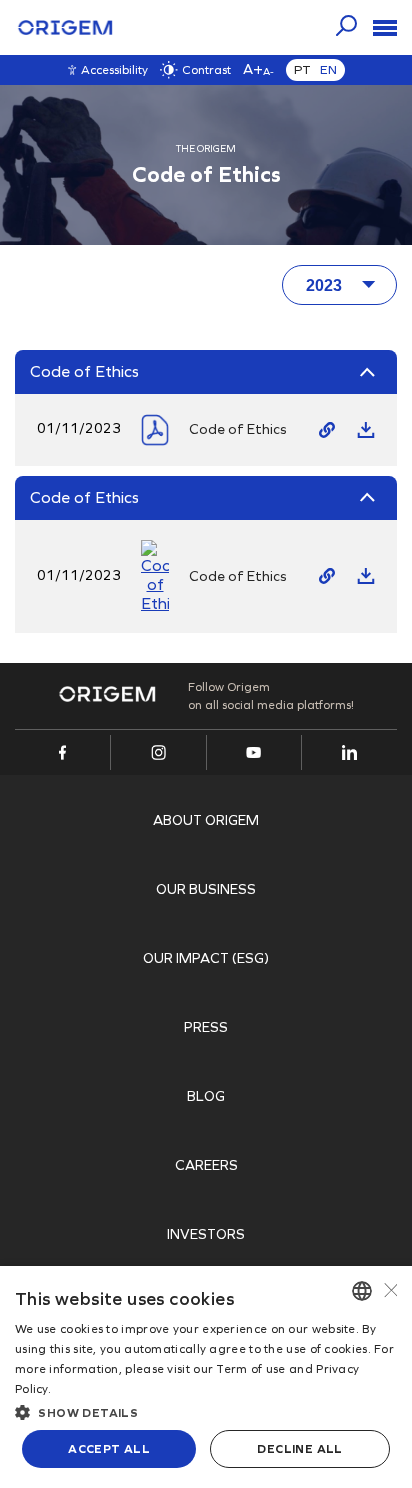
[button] (206, 1411)
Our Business (206, 889)
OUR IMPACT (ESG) (206, 958)
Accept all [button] (109, 1449)
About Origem (206, 820)
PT (302, 70)
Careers (206, 1165)
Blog (206, 1096)
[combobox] (362, 1291)
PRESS (206, 1027)
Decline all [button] (299, 1449)
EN (328, 70)
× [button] (389, 1290)
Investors (206, 1234)
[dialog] (206, 1377)
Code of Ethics (238, 429)
